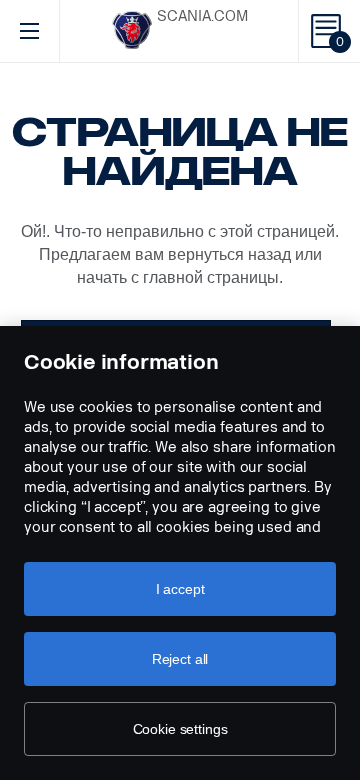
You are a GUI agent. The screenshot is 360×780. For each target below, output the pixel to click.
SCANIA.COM (202, 16)
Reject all (180, 659)
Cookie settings (180, 729)
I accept (180, 589)
